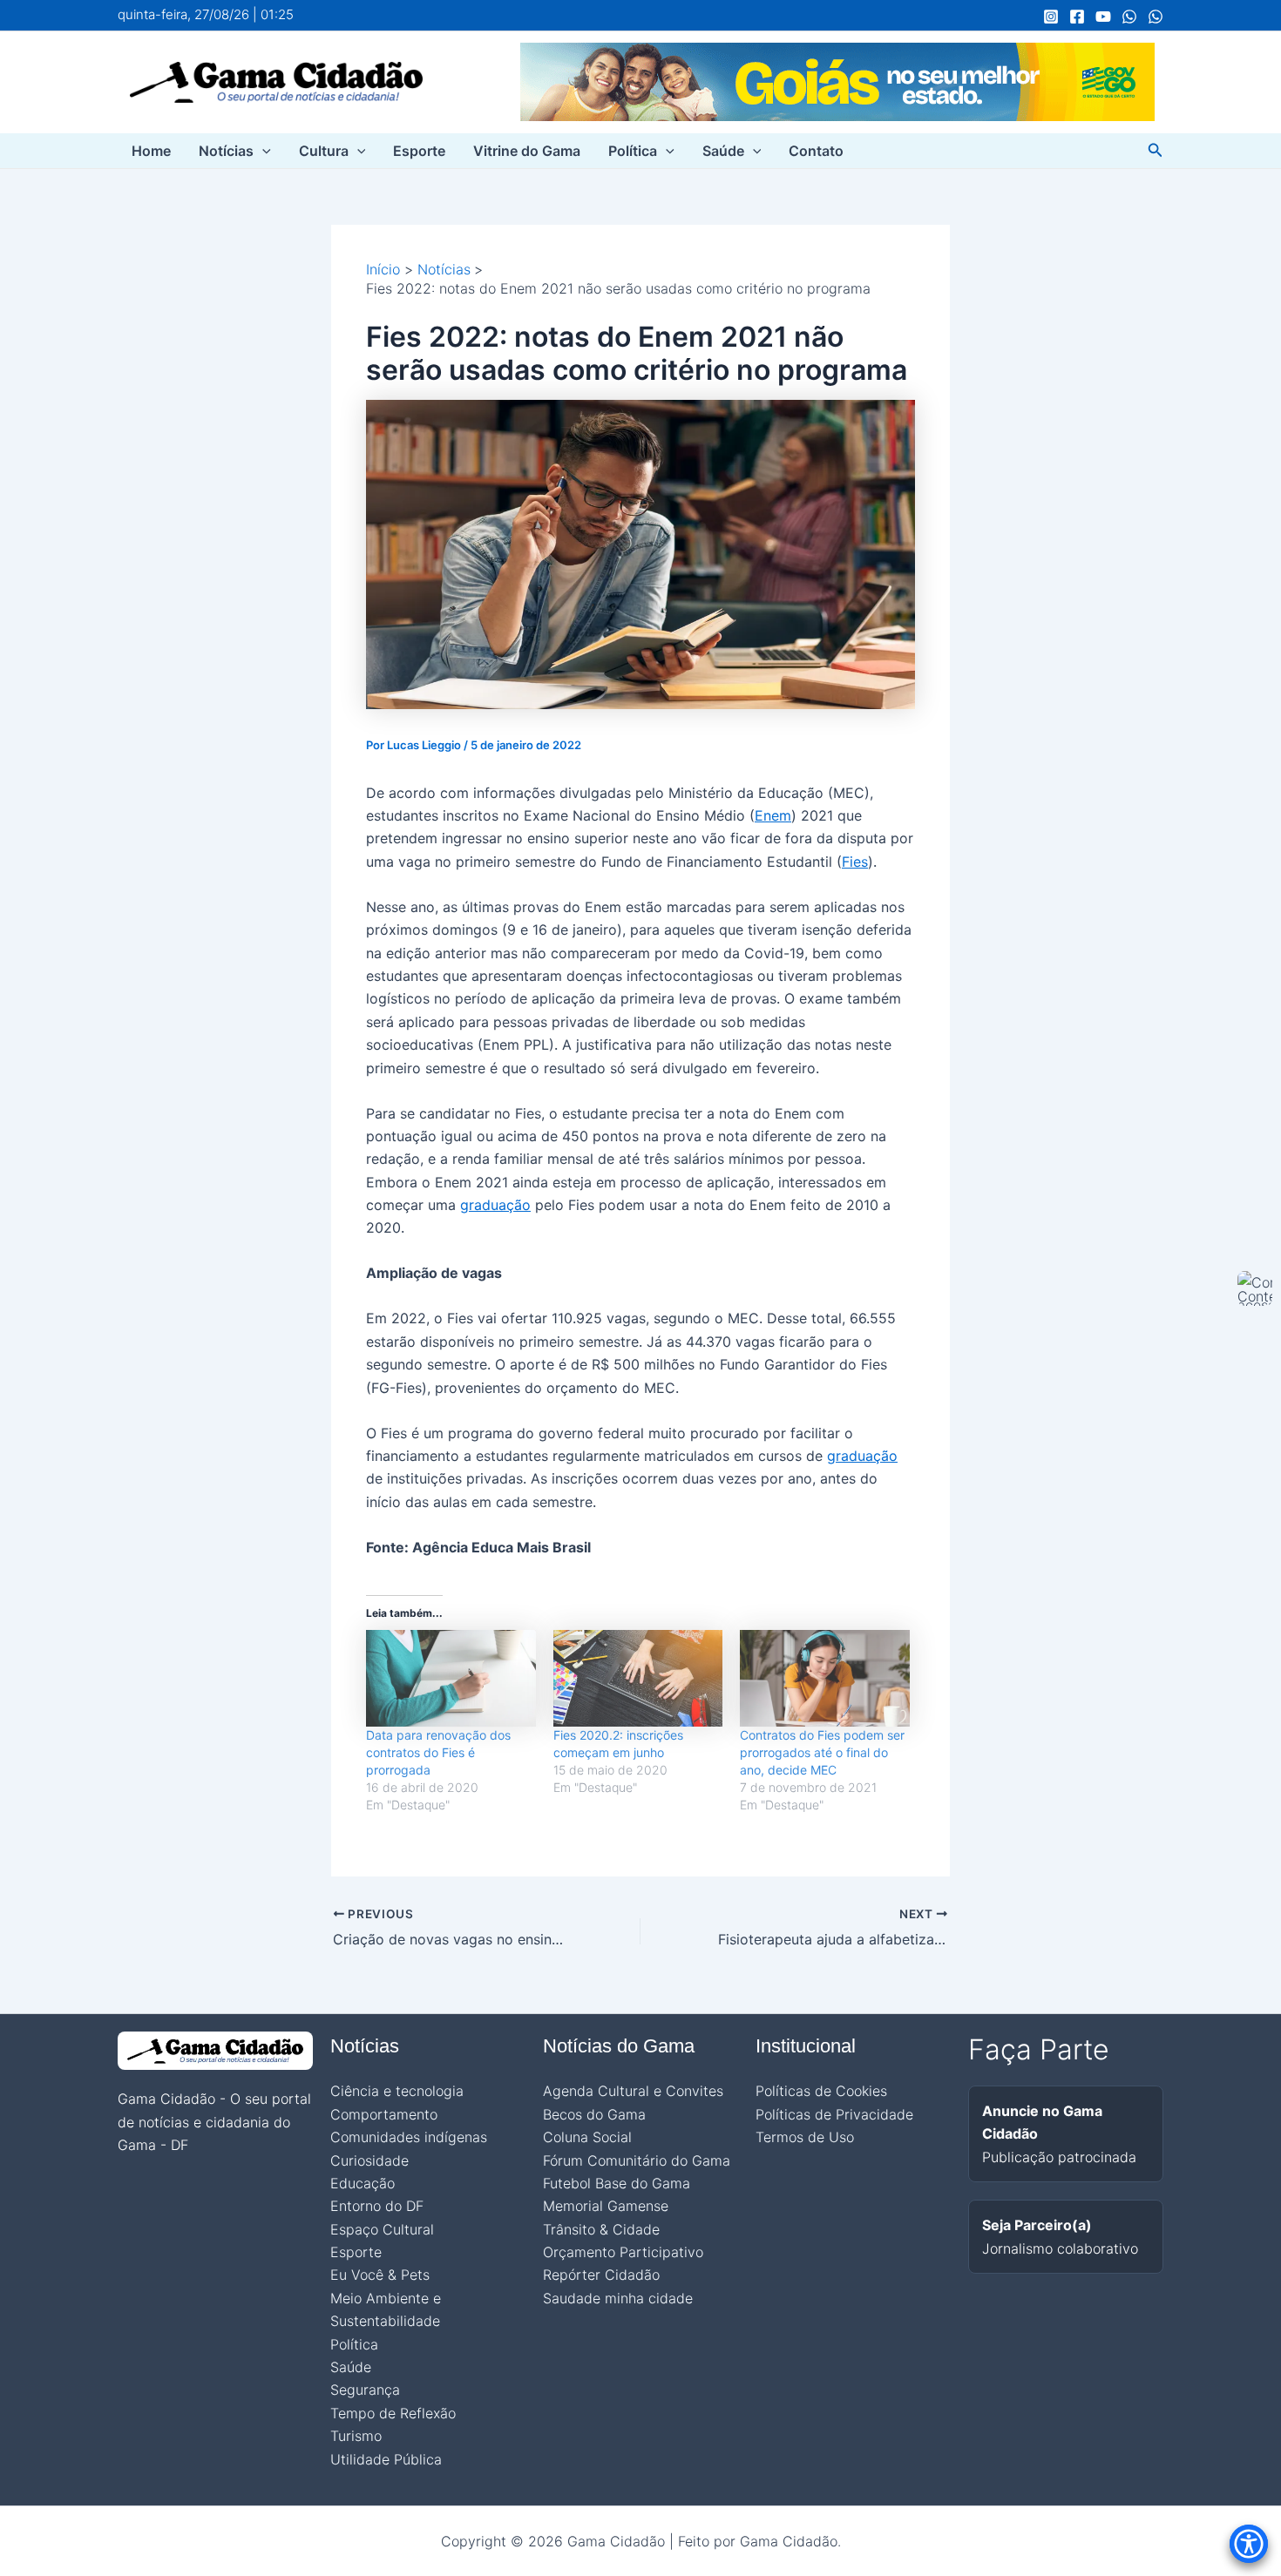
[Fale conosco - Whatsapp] (1156, 17)
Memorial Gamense (606, 2206)
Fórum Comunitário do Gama (637, 2160)
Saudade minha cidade (618, 2298)
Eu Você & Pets (380, 2275)
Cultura (324, 151)
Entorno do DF (377, 2206)
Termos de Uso (805, 2137)
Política (633, 151)
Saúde (723, 151)
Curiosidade (369, 2160)
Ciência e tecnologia (397, 2091)
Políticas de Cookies (821, 2091)
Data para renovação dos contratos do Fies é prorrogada (438, 1752)
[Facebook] (1077, 17)
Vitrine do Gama (527, 151)
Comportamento (384, 2114)
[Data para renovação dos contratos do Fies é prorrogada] (451, 1678)
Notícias (226, 151)
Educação (363, 2183)
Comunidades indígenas (409, 2137)
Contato (816, 151)
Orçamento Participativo (623, 2252)
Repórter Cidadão (601, 2275)
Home (151, 151)
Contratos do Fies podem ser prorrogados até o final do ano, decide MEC (822, 1752)
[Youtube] (1103, 17)
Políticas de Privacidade (834, 2114)
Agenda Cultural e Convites (633, 2091)
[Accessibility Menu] (1249, 2544)
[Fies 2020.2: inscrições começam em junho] (638, 1678)
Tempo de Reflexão (393, 2413)
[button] (262, 151)
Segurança (365, 2390)
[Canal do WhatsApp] (1129, 17)
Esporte (419, 151)
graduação (495, 1205)
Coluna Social (587, 2137)
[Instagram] (1051, 17)
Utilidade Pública (386, 2459)
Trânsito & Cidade (601, 2229)
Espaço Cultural (382, 2229)
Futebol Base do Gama (617, 2183)
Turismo (356, 2436)
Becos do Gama (594, 2114)
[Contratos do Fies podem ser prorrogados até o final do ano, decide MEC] (825, 1678)
